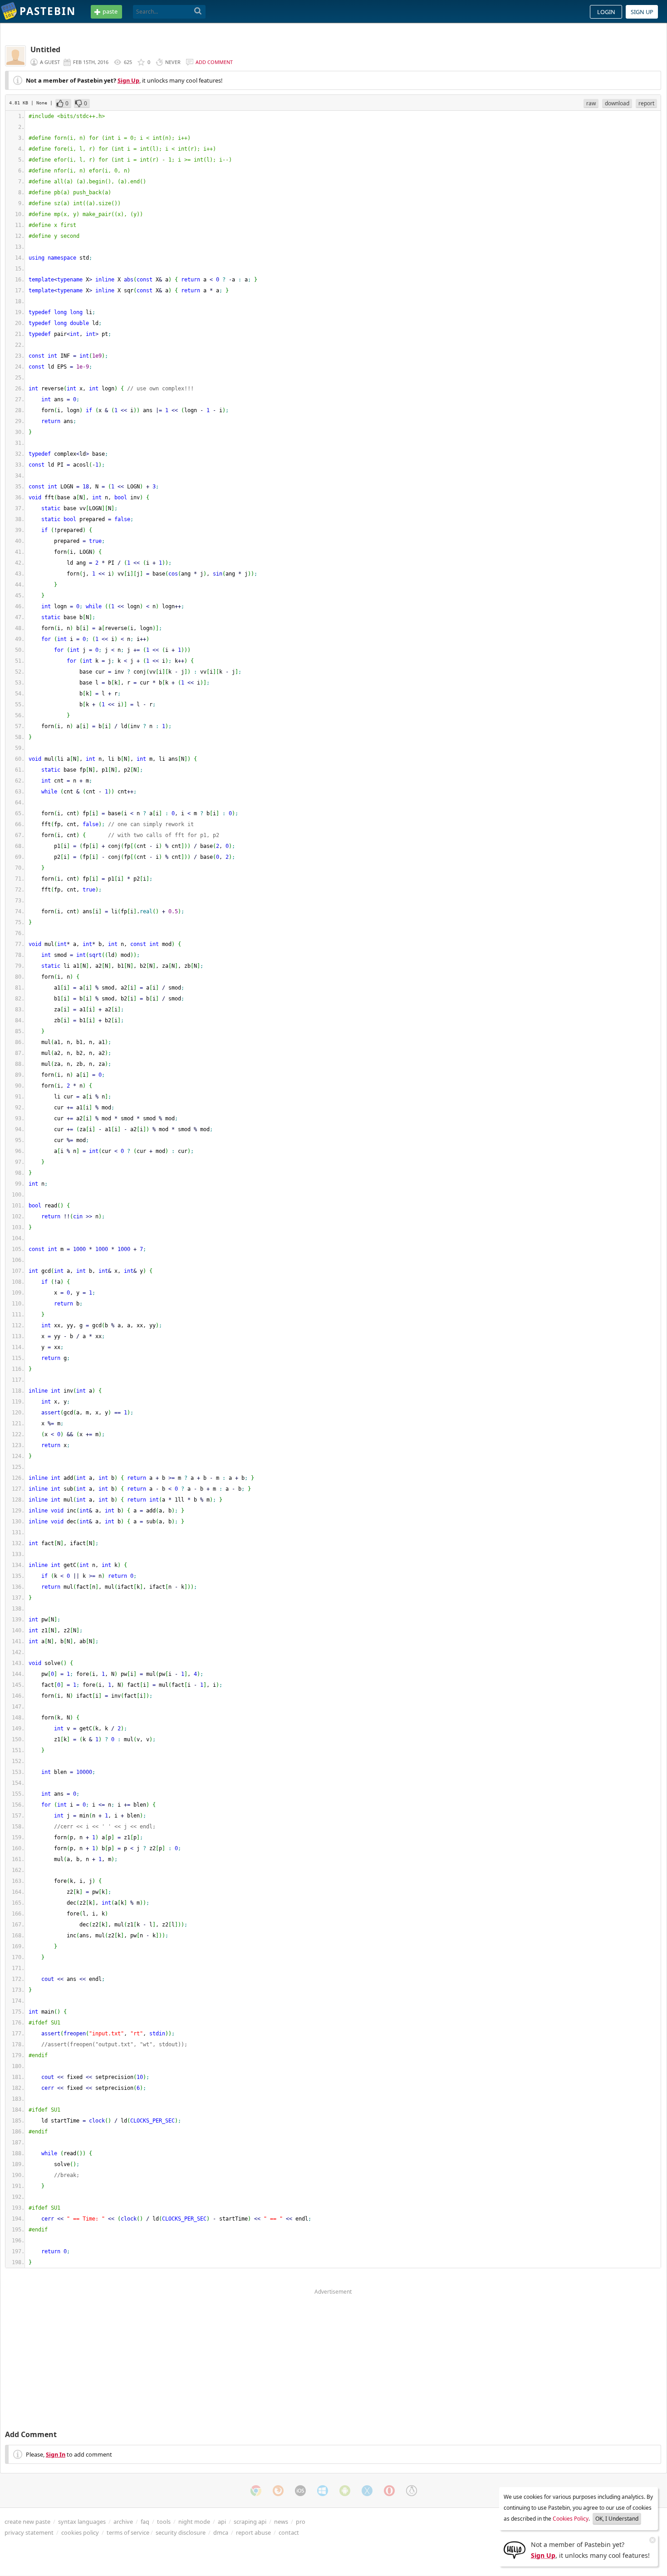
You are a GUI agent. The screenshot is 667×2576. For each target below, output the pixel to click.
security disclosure (181, 2532)
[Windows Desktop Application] (323, 2491)
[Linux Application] (412, 2491)
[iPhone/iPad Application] (300, 2491)
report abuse (253, 2532)
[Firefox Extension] (278, 2491)
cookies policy (80, 2532)
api (222, 2522)
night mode (194, 2522)
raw (591, 103)
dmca (221, 2532)
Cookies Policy (571, 2519)
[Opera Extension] (389, 2491)
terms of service (128, 2532)
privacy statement (29, 2532)
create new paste (27, 2522)
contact (289, 2532)
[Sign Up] (515, 2549)
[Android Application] (345, 2491)
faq (145, 2522)
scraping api (250, 2522)
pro (301, 2522)
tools (164, 2522)
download (617, 103)
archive (123, 2522)
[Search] (198, 11)
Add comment (214, 62)
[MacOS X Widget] (367, 2491)
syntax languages (82, 2522)
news (281, 2522)
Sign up (642, 12)
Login (606, 12)
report (646, 103)
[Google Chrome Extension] (256, 2491)
